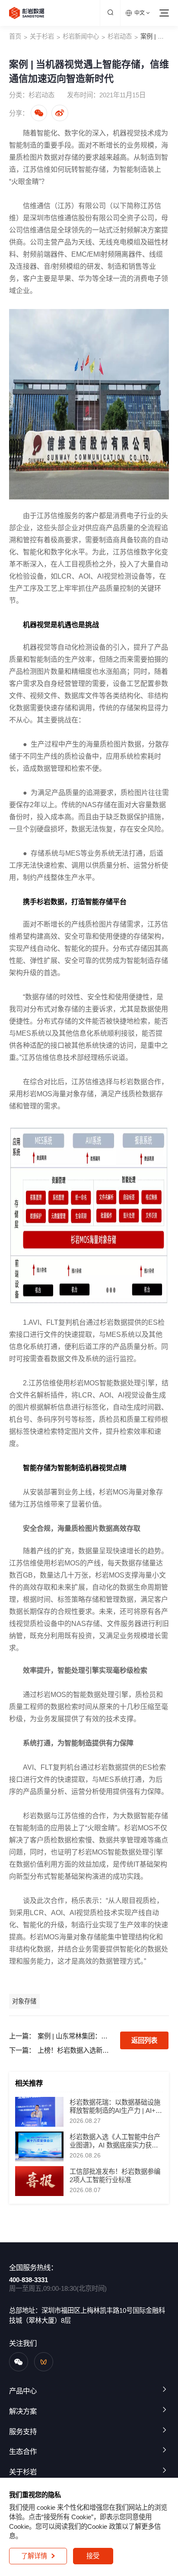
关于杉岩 (42, 36)
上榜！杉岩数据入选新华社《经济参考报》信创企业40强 (75, 2050)
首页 (15, 36)
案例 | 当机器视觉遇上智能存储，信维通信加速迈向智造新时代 (155, 36)
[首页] (27, 13)
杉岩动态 (120, 36)
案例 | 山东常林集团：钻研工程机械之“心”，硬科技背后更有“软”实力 (75, 2036)
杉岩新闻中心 (81, 36)
